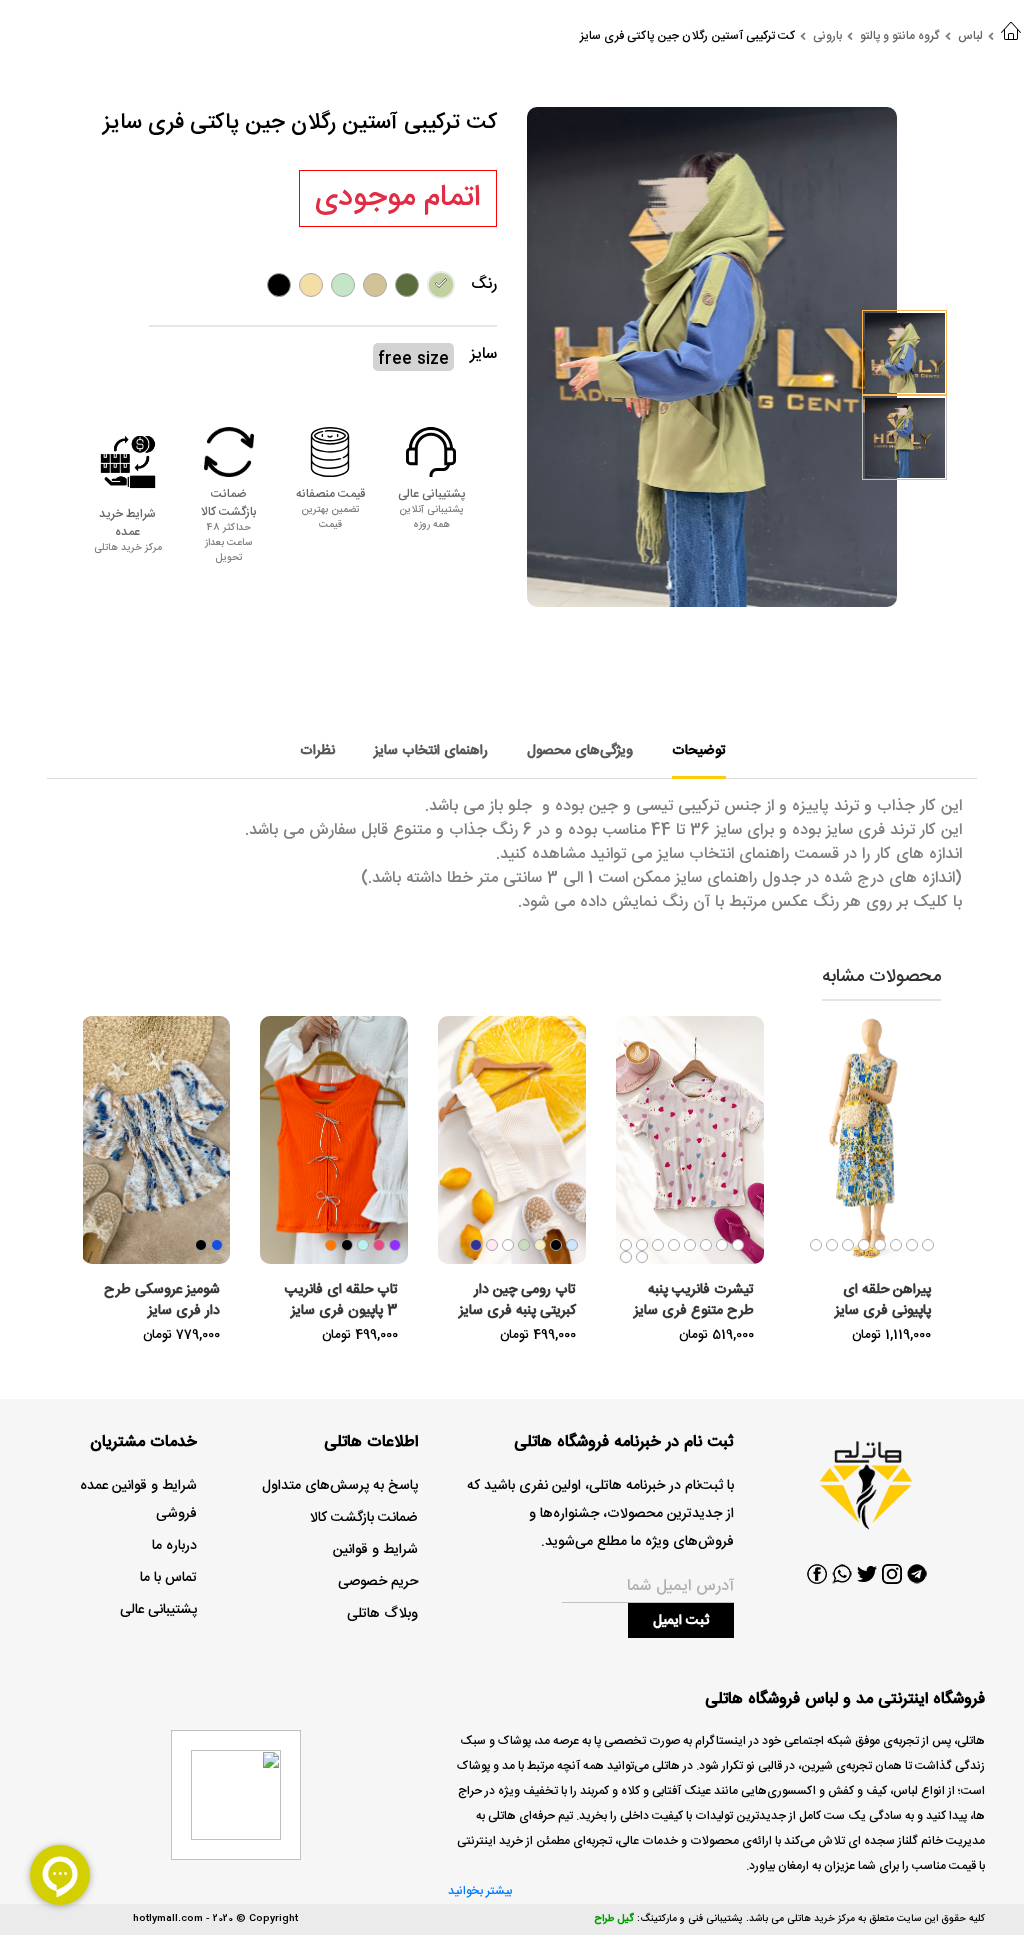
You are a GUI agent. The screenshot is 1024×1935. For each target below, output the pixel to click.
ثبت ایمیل (681, 1621)
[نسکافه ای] (375, 285)
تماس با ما (168, 1578)
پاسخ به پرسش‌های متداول (340, 1486)
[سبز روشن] (441, 285)
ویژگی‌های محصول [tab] (580, 751)
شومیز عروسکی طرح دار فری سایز (162, 1300)
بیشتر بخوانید (480, 1891)
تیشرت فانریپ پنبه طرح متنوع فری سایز (694, 1300)
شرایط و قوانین (375, 1550)
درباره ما (174, 1546)
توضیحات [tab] (699, 751)
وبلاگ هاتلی (382, 1614)
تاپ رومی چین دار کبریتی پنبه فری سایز (517, 1300)
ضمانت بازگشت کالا (364, 1518)
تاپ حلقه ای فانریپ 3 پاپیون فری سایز (341, 1300)
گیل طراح (614, 1919)
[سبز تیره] (407, 285)
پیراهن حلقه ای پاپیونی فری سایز (883, 1300)
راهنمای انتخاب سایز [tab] (431, 751)
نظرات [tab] (317, 751)
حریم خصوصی (378, 1582)
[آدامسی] (343, 285)
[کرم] (311, 285)
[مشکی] (279, 285)
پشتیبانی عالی (158, 1610)
